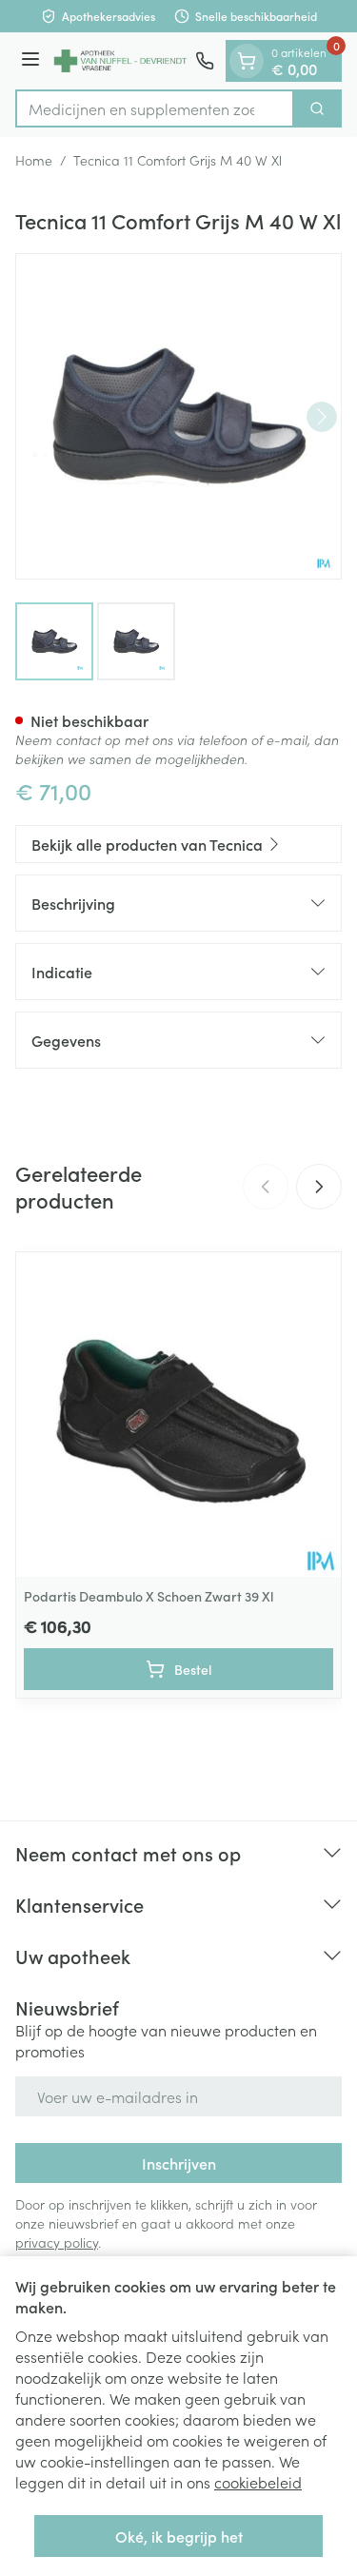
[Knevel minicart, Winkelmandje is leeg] (247, 61)
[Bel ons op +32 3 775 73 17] (205, 61)
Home (34, 160)
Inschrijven (179, 2163)
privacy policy (57, 2242)
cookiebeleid (258, 2482)
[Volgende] (322, 417)
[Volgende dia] (319, 1187)
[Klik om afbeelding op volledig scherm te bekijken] (178, 416)
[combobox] (155, 108)
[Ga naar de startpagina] (120, 61)
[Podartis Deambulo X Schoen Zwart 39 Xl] (178, 1415)
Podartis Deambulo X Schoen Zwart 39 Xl (149, 1596)
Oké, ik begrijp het (179, 2536)
